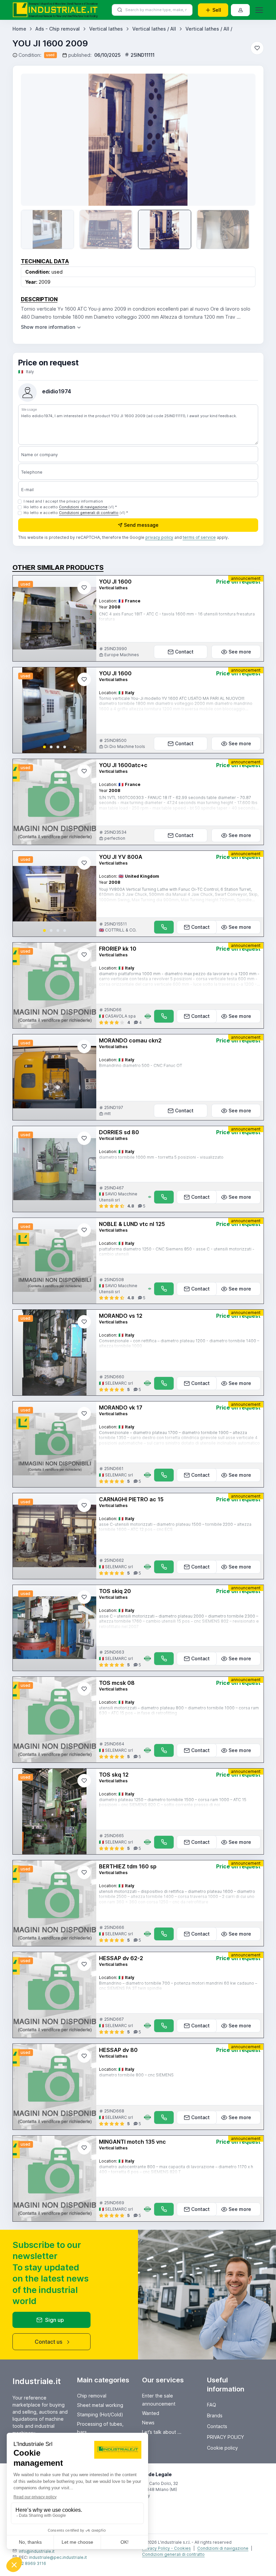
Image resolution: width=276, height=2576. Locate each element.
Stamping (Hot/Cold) (100, 2414)
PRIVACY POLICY (226, 2437)
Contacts (217, 2426)
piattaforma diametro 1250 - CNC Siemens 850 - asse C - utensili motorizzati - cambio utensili (177, 1252)
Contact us (48, 2342)
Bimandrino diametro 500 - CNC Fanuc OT (141, 1065)
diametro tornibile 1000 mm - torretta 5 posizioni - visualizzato (161, 1157)
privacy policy (159, 537)
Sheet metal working (100, 2405)
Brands (215, 2415)
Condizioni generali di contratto (89, 513)
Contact (184, 652)
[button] (44, 747)
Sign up (55, 2320)
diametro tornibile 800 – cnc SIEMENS (136, 2075)
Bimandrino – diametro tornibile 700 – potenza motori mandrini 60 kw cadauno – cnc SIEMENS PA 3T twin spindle (178, 1986)
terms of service (199, 537)
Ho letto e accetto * (70, 507)
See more (240, 652)
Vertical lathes (106, 29)
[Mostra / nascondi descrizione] (51, 327)
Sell (217, 10)
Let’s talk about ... (162, 2432)
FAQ (212, 2405)
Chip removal (92, 2396)
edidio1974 (57, 391)
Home (19, 29)
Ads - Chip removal (58, 29)
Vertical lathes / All (154, 29)
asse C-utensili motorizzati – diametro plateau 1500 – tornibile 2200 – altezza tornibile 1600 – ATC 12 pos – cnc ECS (175, 1527)
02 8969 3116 (32, 2563)
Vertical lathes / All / (209, 29)
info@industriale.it (37, 2551)
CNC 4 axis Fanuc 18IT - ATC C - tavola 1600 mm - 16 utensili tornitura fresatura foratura (177, 617)
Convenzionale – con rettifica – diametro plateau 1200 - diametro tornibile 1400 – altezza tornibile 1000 (179, 1343)
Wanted (151, 2413)
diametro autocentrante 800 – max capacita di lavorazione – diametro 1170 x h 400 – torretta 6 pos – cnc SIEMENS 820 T (176, 2169)
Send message (141, 525)
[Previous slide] (36, 140)
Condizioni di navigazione (83, 507)
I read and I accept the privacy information (63, 501)
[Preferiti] (257, 48)
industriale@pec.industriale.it (58, 2557)
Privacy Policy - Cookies (166, 2548)
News (148, 2423)
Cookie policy (222, 2448)
